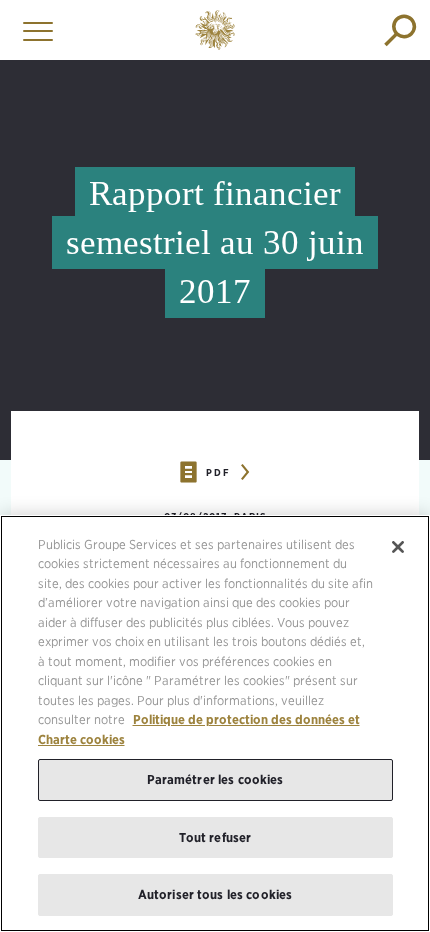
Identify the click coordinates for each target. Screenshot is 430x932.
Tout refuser (215, 837)
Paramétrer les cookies (215, 779)
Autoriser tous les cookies (215, 894)
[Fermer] (398, 547)
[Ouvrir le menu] (33, 30)
